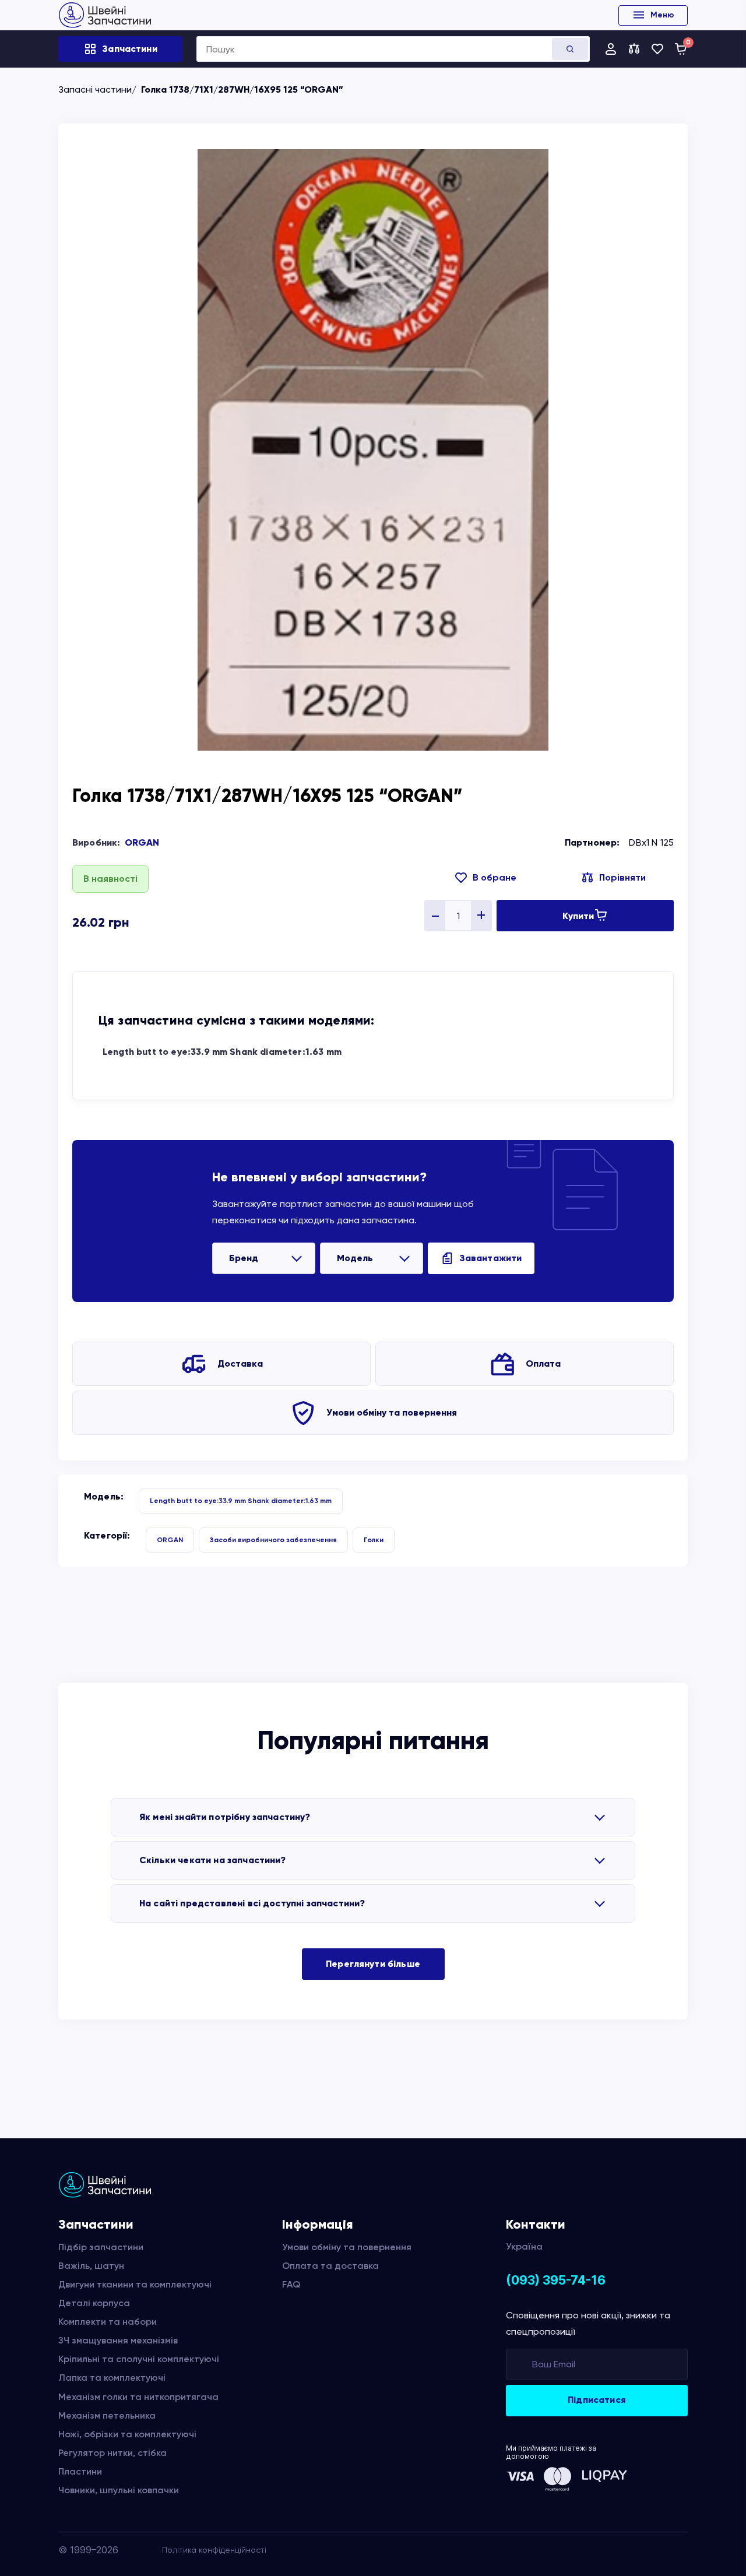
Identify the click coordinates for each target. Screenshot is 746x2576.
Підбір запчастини (101, 2247)
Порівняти (622, 877)
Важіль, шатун (91, 2266)
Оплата (543, 1363)
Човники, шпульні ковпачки (119, 2490)
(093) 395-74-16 (556, 2280)
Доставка (240, 1363)
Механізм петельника (107, 2415)
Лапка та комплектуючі (112, 2378)
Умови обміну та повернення (392, 1412)
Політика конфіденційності (214, 2550)
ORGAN (142, 842)
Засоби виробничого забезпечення (273, 1540)
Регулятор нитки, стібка (112, 2453)
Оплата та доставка (330, 2266)
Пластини (80, 2471)
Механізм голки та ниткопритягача (138, 2397)
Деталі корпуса (94, 2303)
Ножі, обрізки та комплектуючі (127, 2434)
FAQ (291, 2284)
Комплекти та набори (108, 2322)
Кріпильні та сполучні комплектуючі (139, 2359)
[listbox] (264, 1258)
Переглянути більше (373, 1964)
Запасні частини (95, 89)
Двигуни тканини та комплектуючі (135, 2284)
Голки (374, 1540)
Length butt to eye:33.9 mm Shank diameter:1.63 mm (222, 1052)
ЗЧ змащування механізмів (118, 2340)
